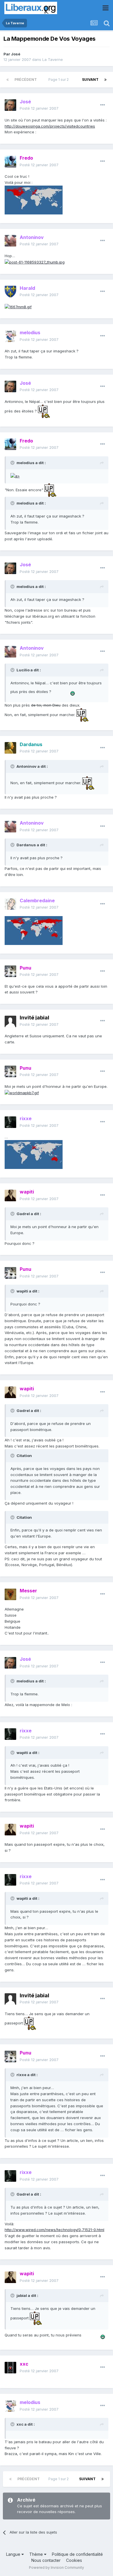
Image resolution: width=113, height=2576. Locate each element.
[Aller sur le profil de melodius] (10, 336)
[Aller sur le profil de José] (10, 105)
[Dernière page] (105, 80)
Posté (39, 108)
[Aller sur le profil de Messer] (10, 1594)
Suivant (90, 80)
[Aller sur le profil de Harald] (10, 292)
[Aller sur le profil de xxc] (10, 2368)
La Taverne (53, 59)
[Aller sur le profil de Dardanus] (10, 748)
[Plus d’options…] (103, 105)
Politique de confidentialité (77, 2554)
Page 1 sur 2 (59, 80)
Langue (14, 2554)
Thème (37, 2554)
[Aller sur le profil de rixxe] (10, 1122)
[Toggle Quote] (13, 463)
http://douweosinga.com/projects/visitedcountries (50, 126)
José (16, 54)
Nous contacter (46, 2560)
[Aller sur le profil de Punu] (10, 971)
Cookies (74, 2560)
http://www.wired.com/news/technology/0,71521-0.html (54, 2230)
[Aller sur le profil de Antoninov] (10, 241)
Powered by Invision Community (57, 2567)
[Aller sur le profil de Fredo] (10, 162)
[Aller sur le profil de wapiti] (10, 1195)
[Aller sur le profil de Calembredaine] (10, 904)
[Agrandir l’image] (18, 307)
